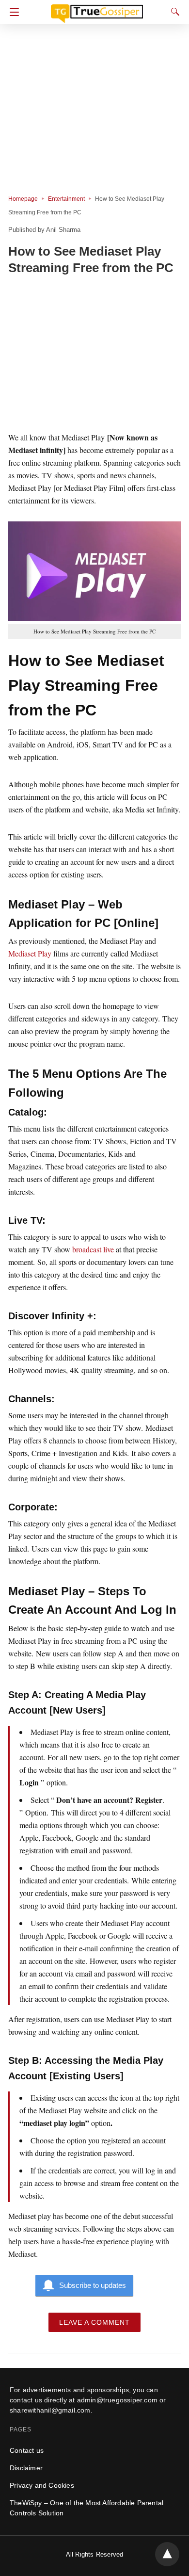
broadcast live (93, 1249)
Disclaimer (26, 2468)
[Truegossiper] (97, 9)
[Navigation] (12, 12)
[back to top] (167, 2554)
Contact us (27, 2450)
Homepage (23, 199)
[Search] (173, 12)
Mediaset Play (30, 953)
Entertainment (66, 199)
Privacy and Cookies (42, 2485)
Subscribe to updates (93, 2285)
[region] (94, 355)
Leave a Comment (94, 2322)
